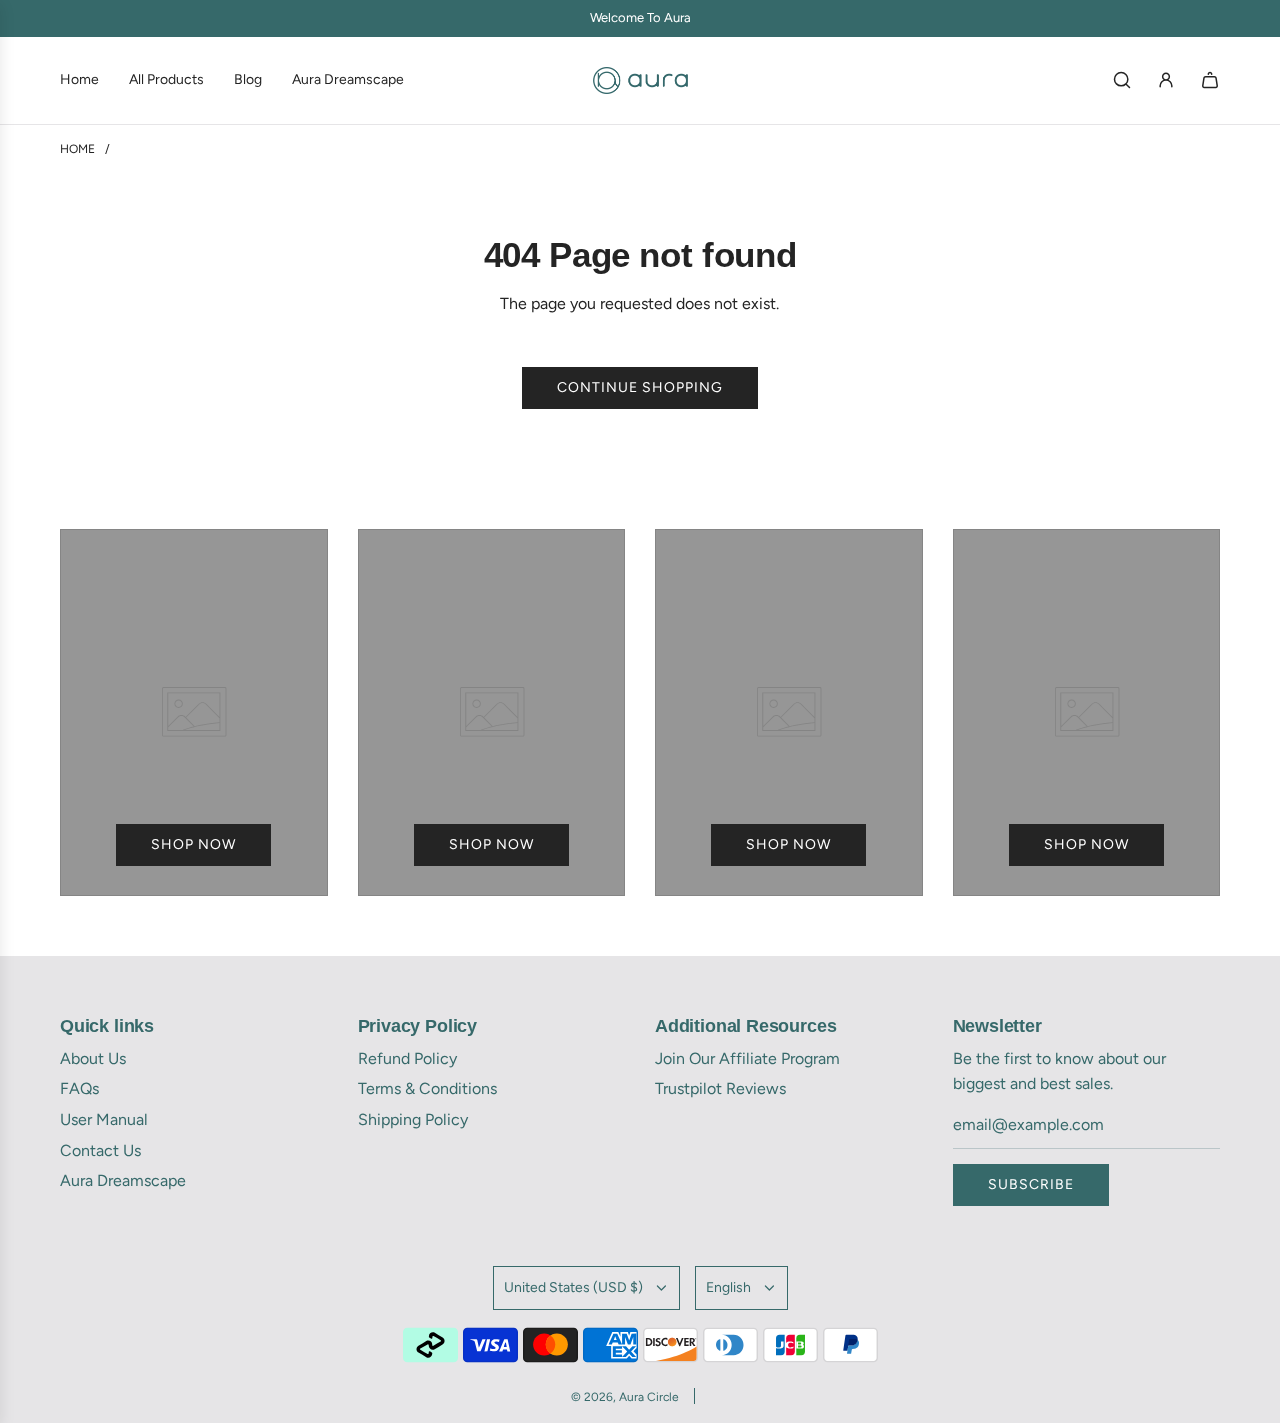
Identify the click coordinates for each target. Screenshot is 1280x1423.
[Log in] (1166, 80)
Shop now (193, 844)
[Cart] (1210, 80)
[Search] (1122, 80)
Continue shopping (640, 387)
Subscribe (1031, 1184)
